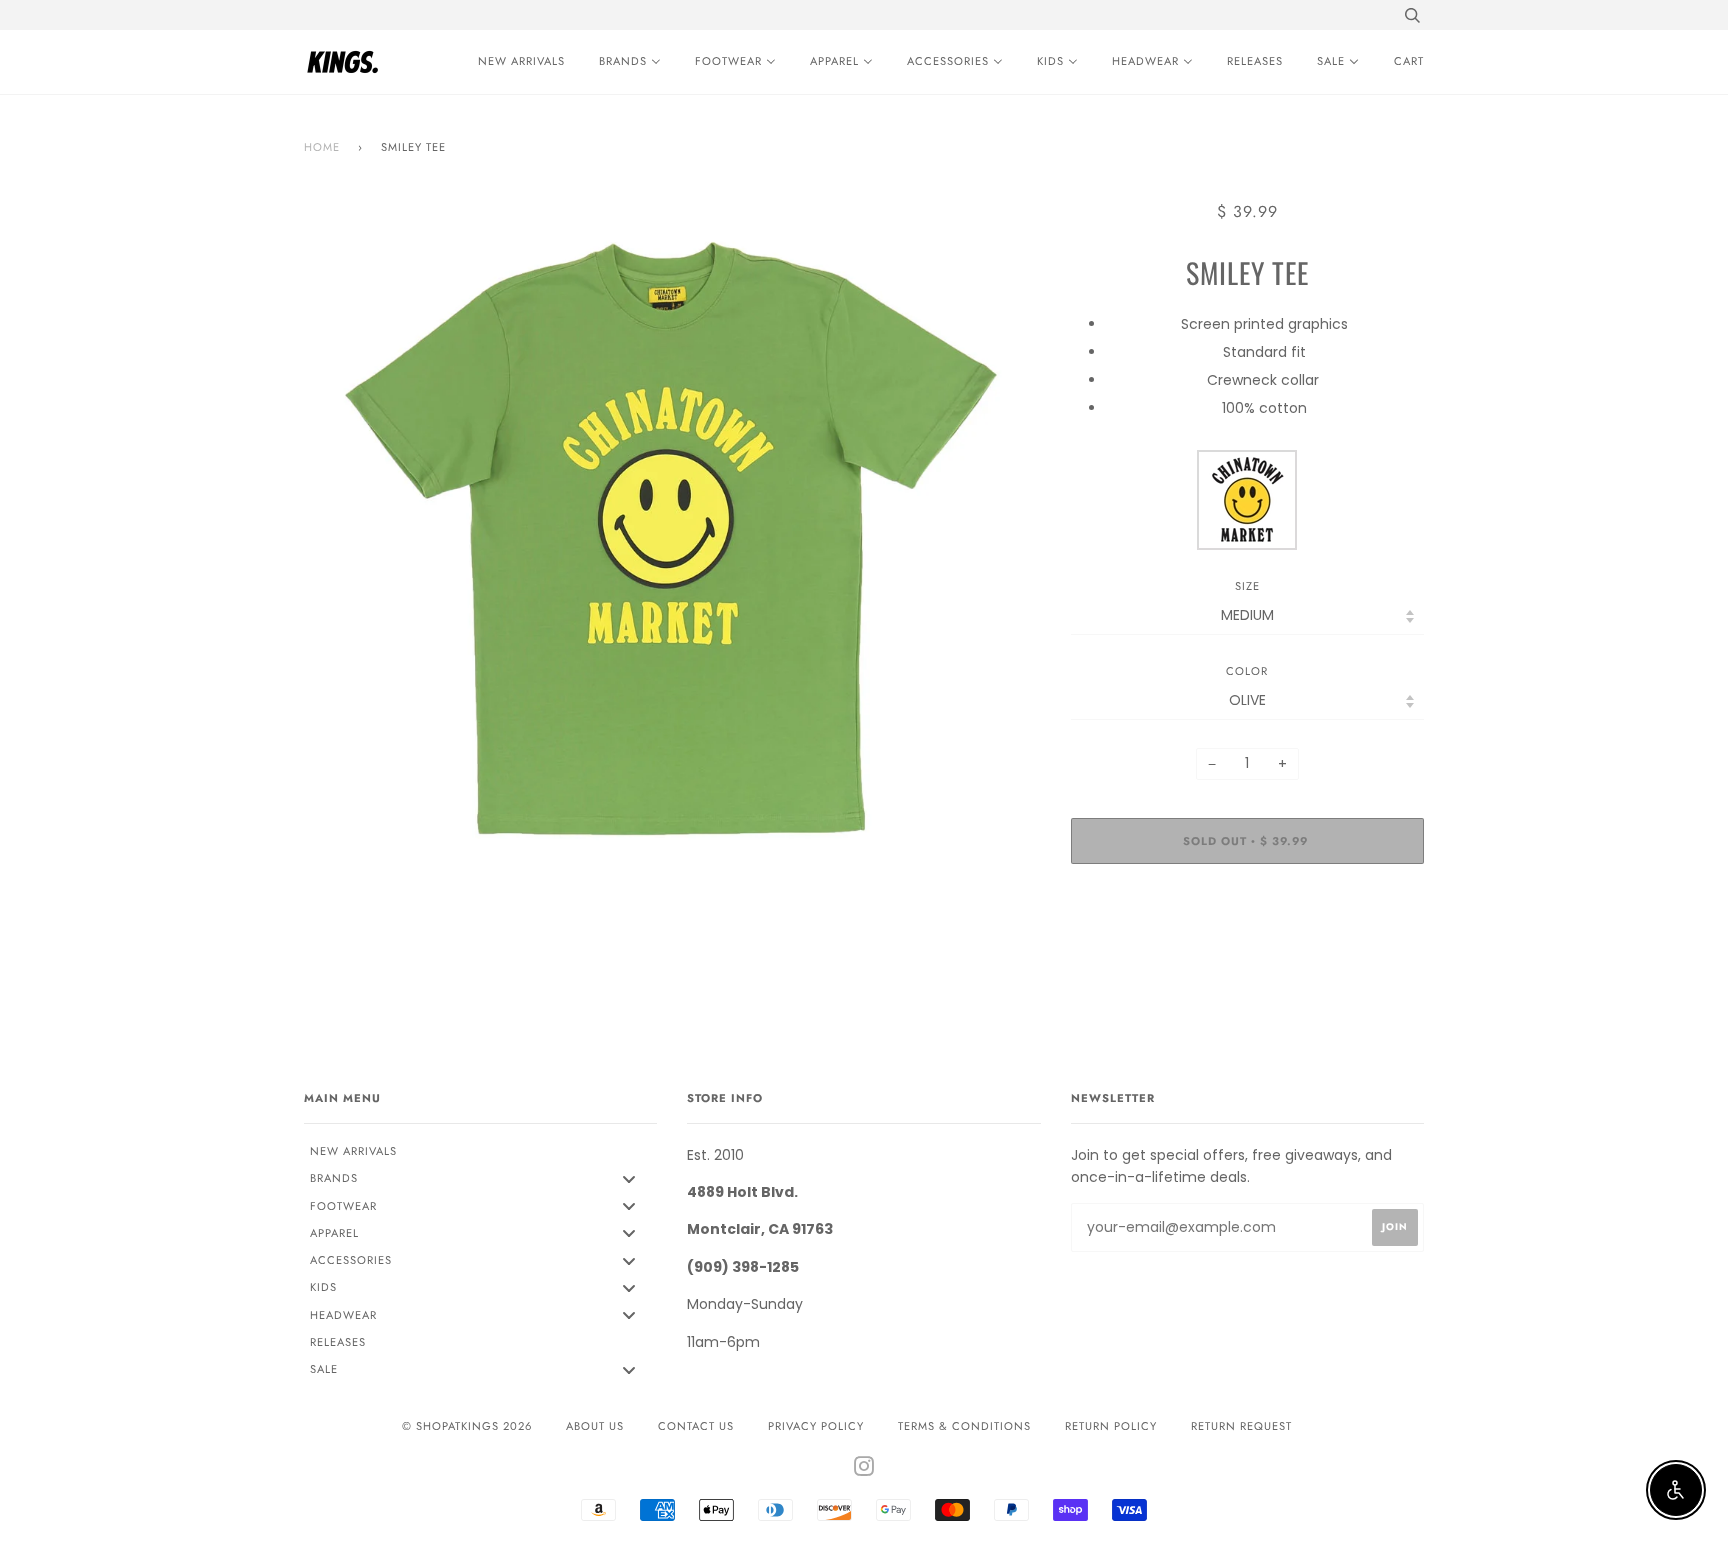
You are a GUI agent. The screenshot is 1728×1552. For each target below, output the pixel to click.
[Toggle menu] (629, 1178)
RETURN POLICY (1111, 1426)
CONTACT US (696, 1426)
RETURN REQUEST (1241, 1426)
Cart (1409, 61)
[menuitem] (516, 62)
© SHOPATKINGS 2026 (467, 1426)
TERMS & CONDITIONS (964, 1426)
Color (1247, 671)
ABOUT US (595, 1426)
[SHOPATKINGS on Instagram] (864, 1470)
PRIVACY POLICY (816, 1426)
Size (1247, 586)
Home (322, 147)
